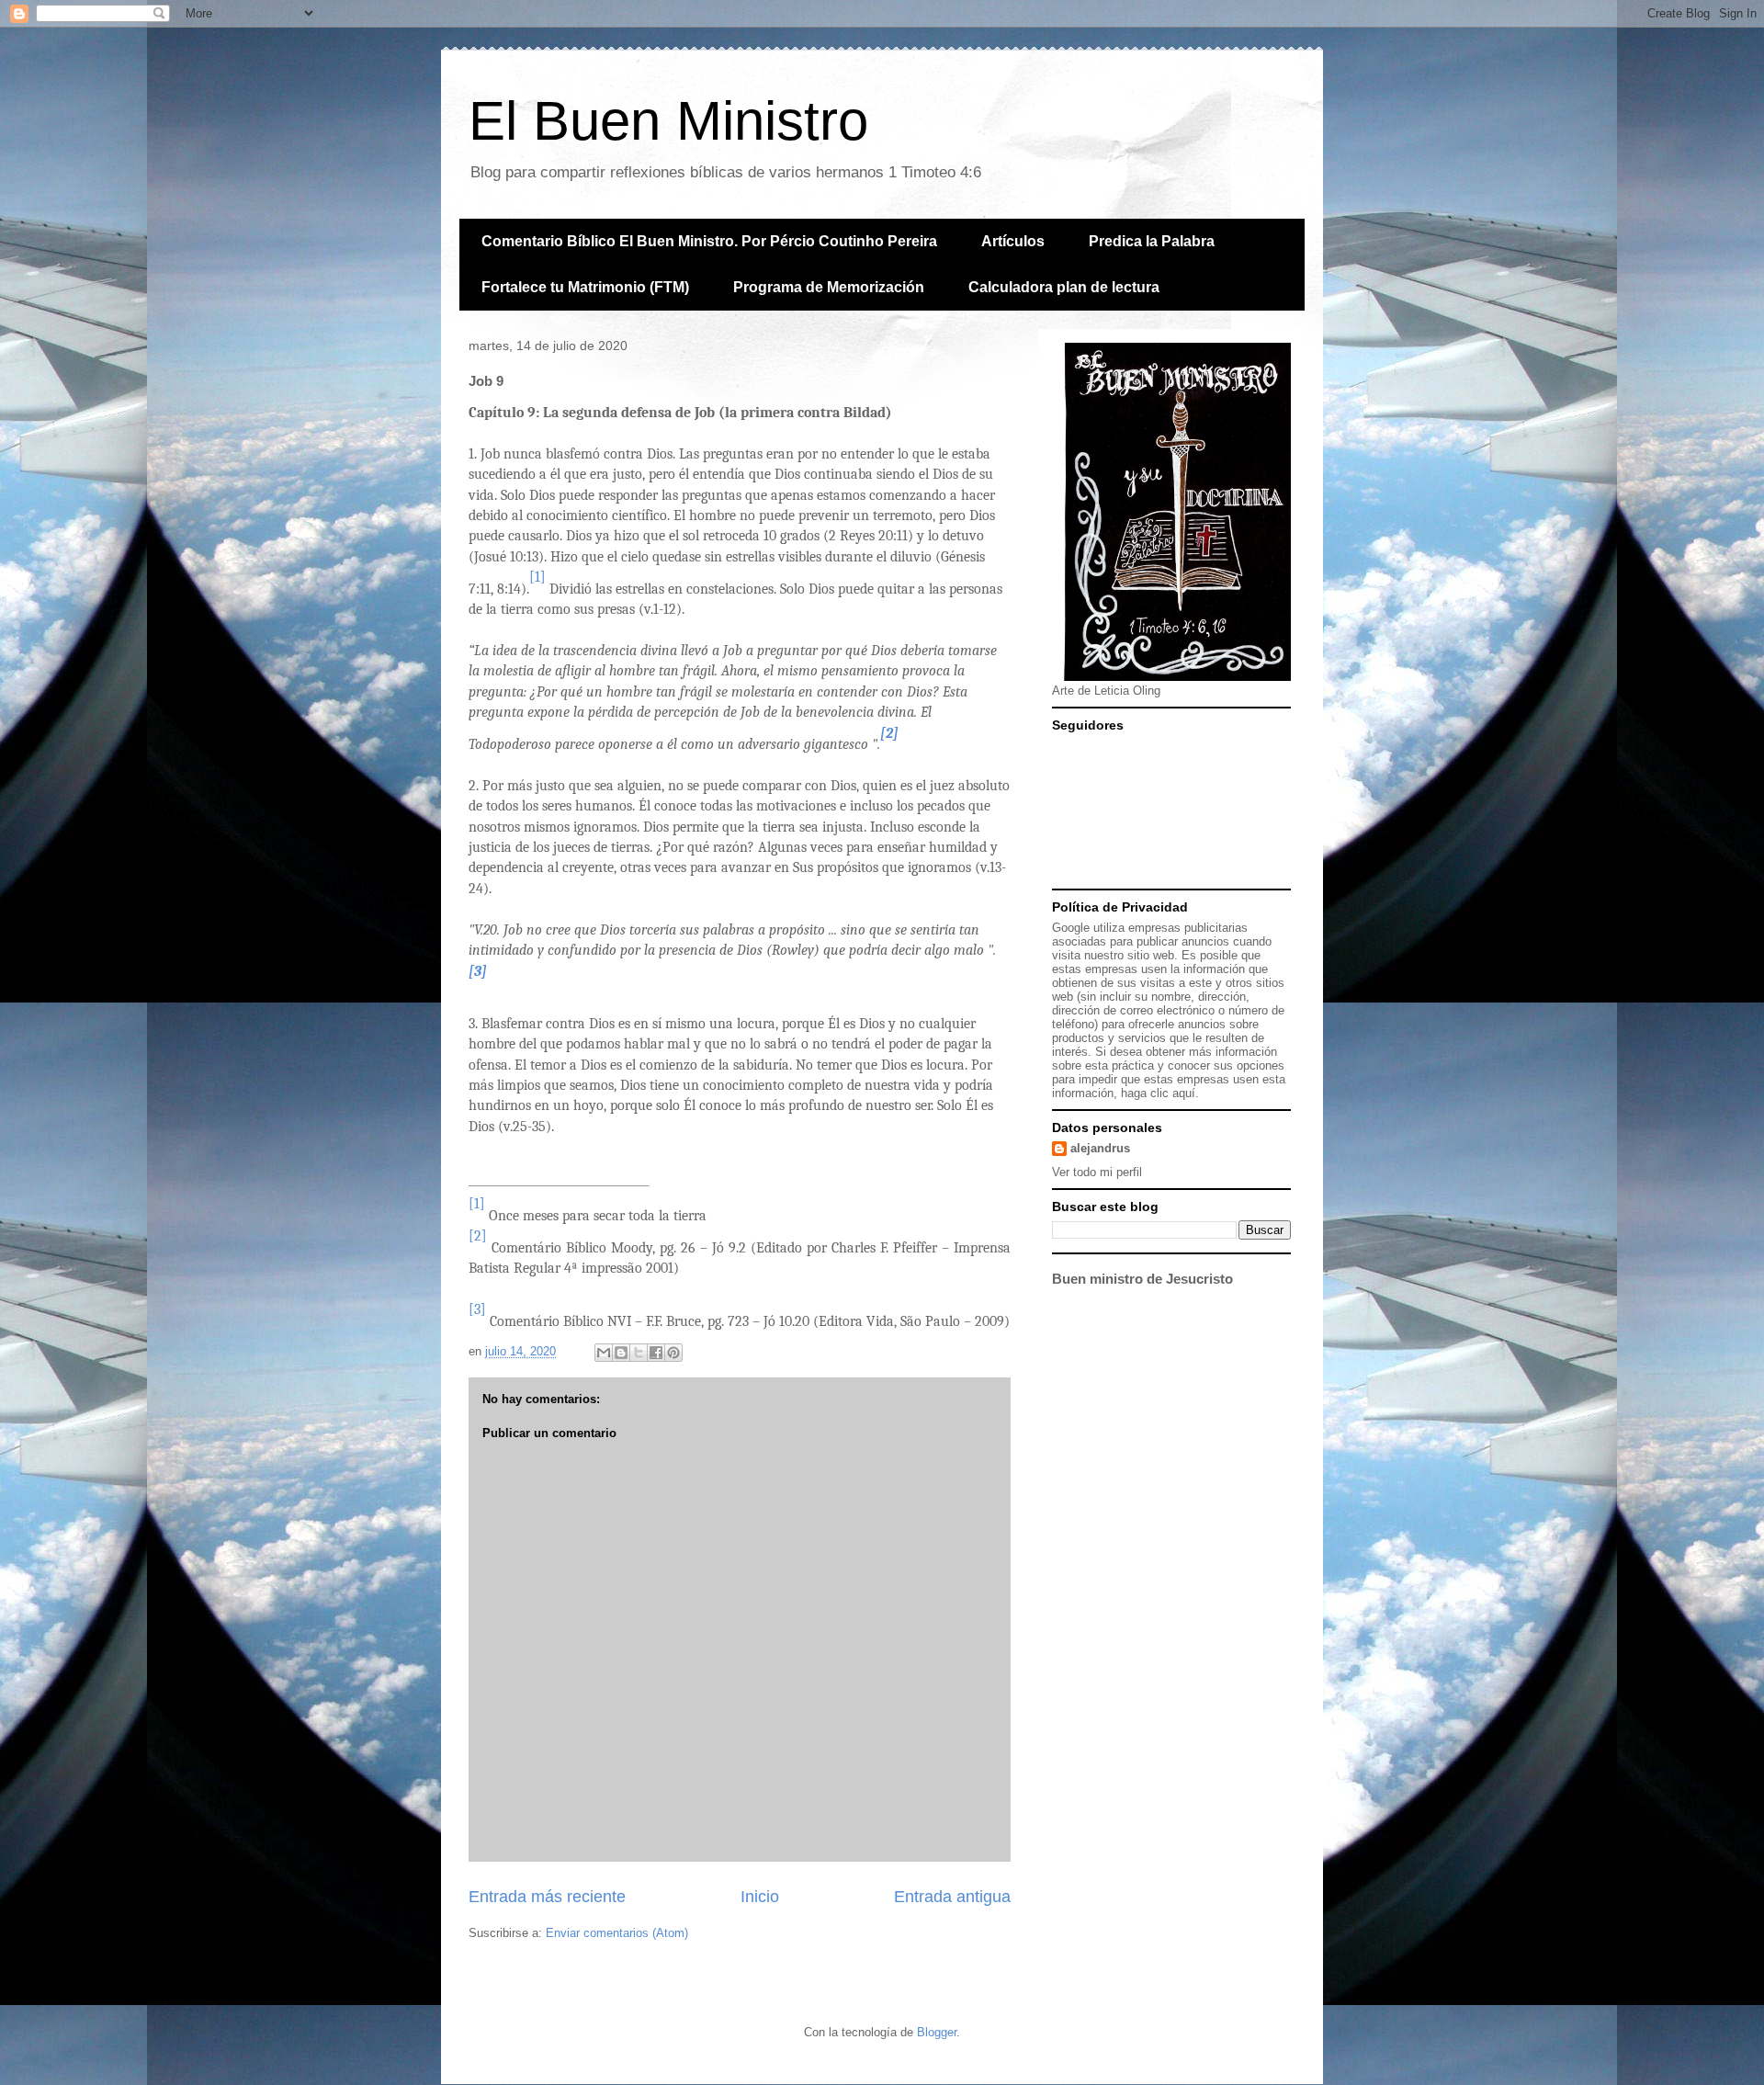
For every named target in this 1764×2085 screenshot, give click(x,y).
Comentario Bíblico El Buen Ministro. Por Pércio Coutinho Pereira (709, 241)
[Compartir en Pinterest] (673, 1353)
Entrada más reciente (547, 1897)
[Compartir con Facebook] (656, 1353)
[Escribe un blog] (621, 1353)
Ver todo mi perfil (1097, 1172)
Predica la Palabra (1152, 241)
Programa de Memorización (829, 287)
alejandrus (1100, 1148)
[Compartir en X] (639, 1353)
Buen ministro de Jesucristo (1142, 1279)
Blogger (937, 2032)
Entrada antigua (952, 1897)
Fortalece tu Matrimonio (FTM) (585, 287)
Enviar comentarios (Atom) (617, 1933)
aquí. (1186, 1093)
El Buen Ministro (668, 121)
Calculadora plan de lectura (1064, 287)
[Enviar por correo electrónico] (604, 1353)
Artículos (1013, 241)
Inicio (760, 1897)
